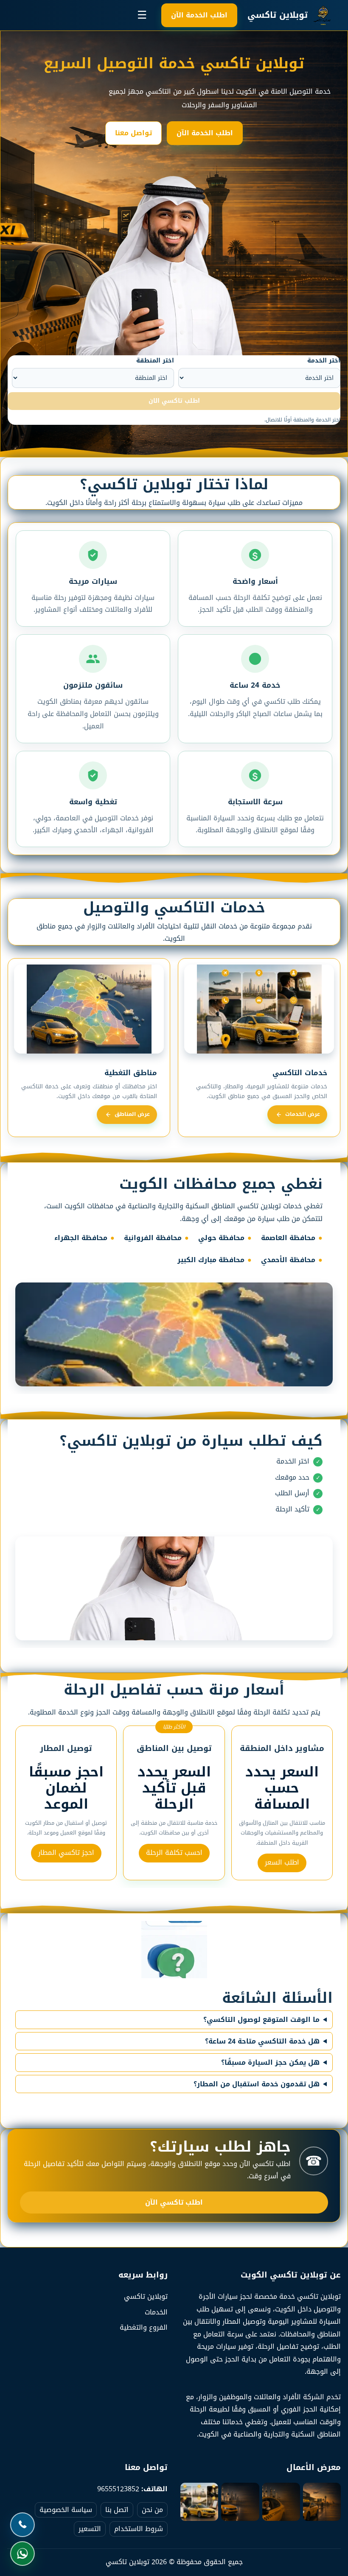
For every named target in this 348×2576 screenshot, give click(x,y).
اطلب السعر (282, 1862)
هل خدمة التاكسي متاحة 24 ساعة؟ (262, 2041)
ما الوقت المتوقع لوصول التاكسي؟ (261, 2020)
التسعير (90, 2529)
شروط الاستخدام (139, 2529)
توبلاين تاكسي (146, 2296)
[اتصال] (24, 2525)
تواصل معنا (133, 133)
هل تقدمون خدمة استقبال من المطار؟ (257, 2084)
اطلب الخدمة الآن (199, 15)
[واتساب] (24, 2554)
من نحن (152, 2510)
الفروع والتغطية (144, 2327)
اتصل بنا (117, 2510)
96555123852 (118, 2489)
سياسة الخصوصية (66, 2510)
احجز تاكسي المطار (66, 1853)
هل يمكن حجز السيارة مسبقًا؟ (270, 2063)
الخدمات (156, 2312)
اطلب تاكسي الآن (174, 2202)
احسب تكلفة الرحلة (174, 1853)
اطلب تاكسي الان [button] (174, 401)
